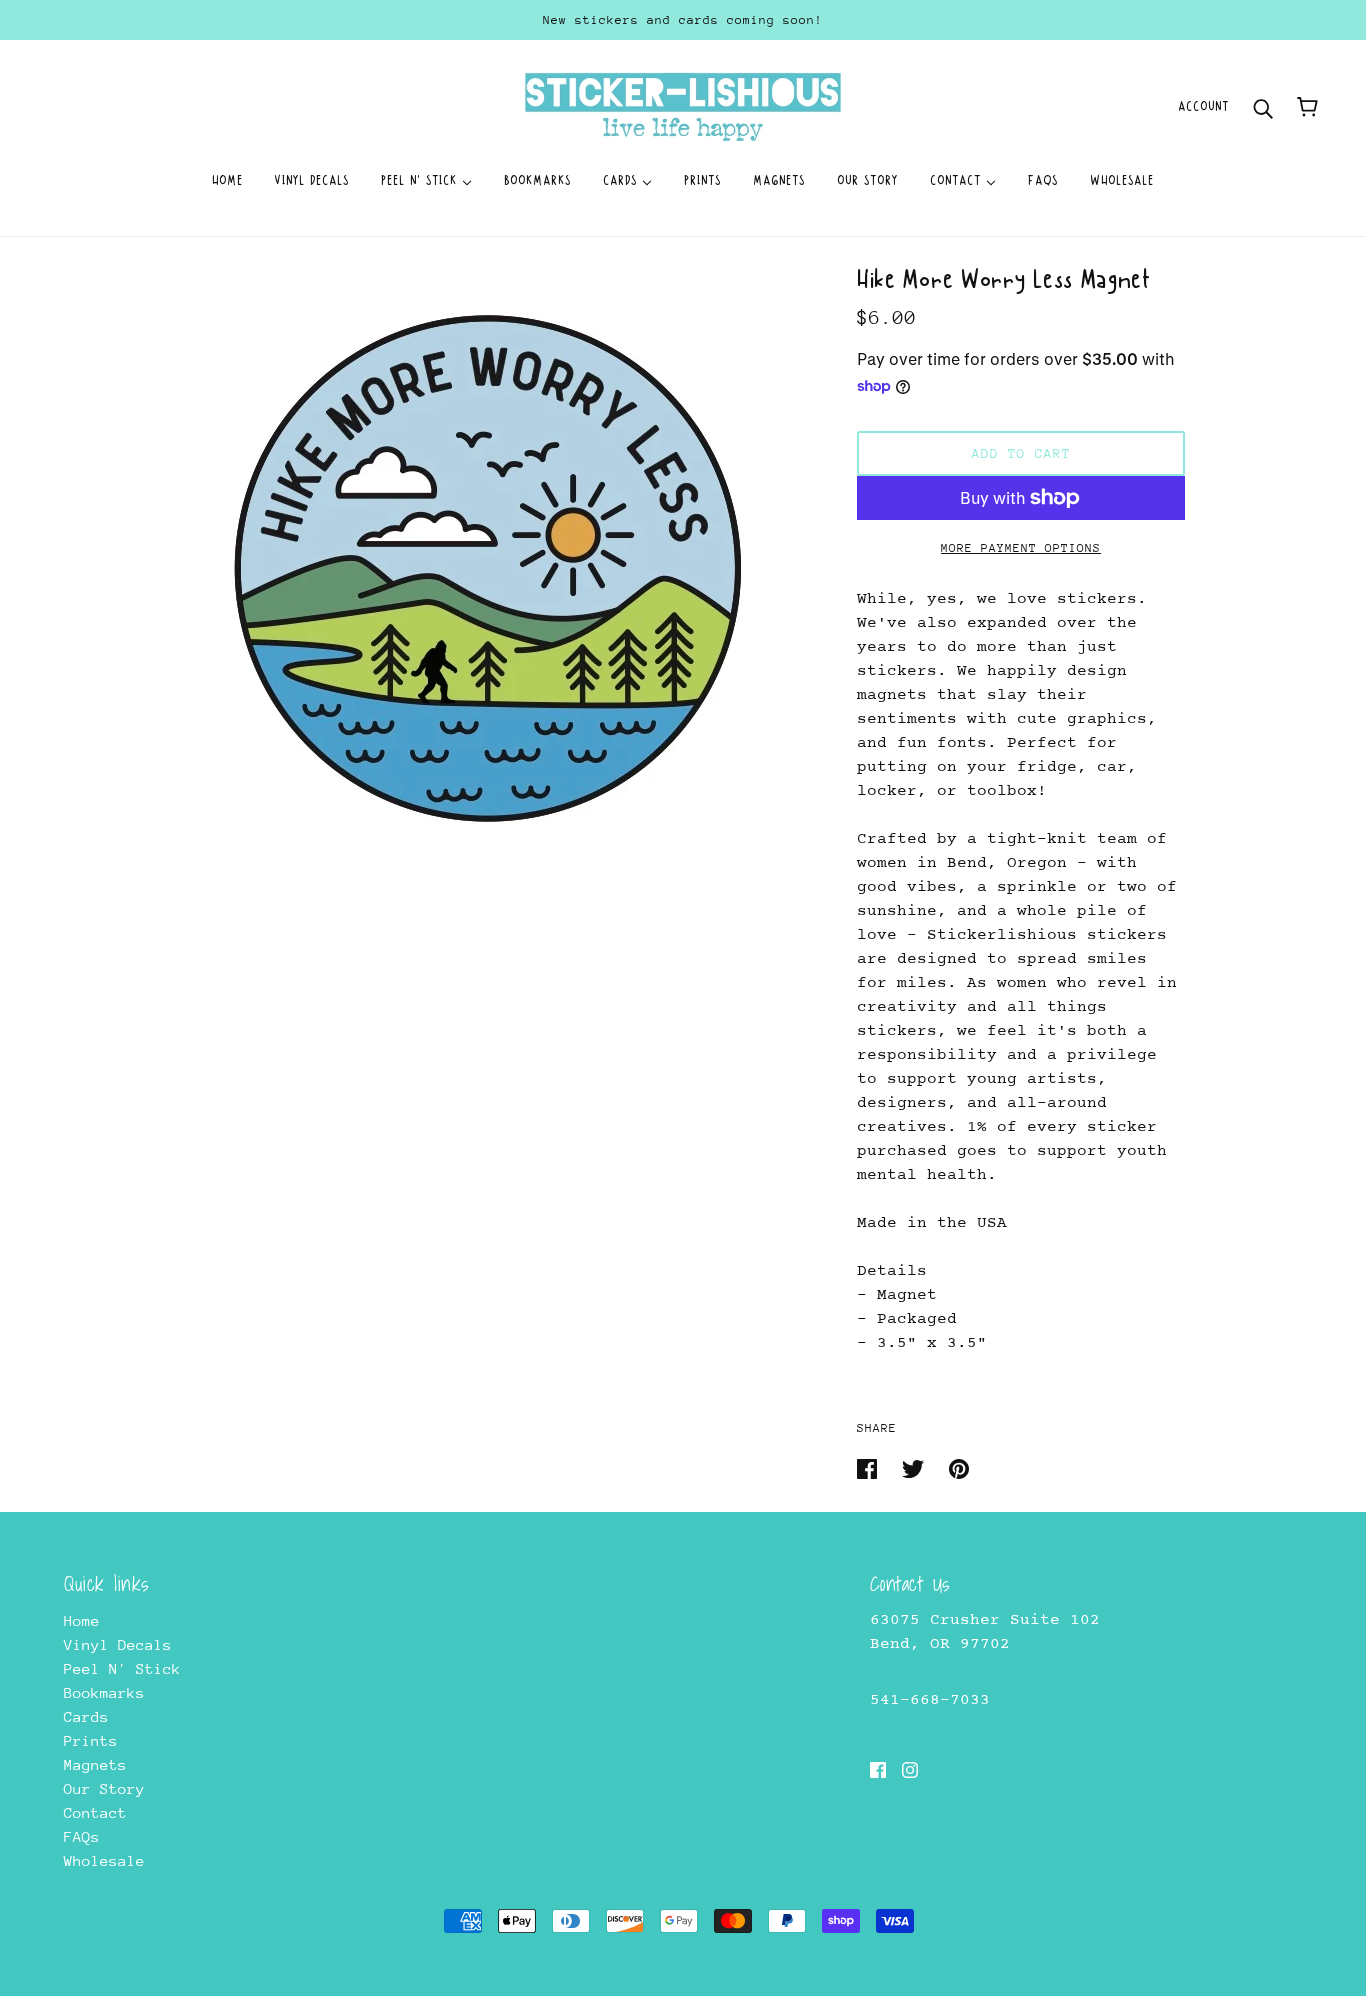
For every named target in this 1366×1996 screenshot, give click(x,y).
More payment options (1021, 548)
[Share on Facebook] (871, 1467)
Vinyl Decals (118, 1644)
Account (1203, 106)
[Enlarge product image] (495, 568)
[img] (878, 1769)
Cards (86, 1716)
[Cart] (1307, 107)
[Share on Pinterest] (959, 1467)
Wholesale (104, 1860)
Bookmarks (104, 1692)
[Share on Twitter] (917, 1467)
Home (82, 1620)
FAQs (82, 1836)
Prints (91, 1740)
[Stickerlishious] (682, 105)
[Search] (1263, 106)
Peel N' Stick (122, 1668)
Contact (95, 1812)
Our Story (104, 1788)
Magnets (95, 1764)
